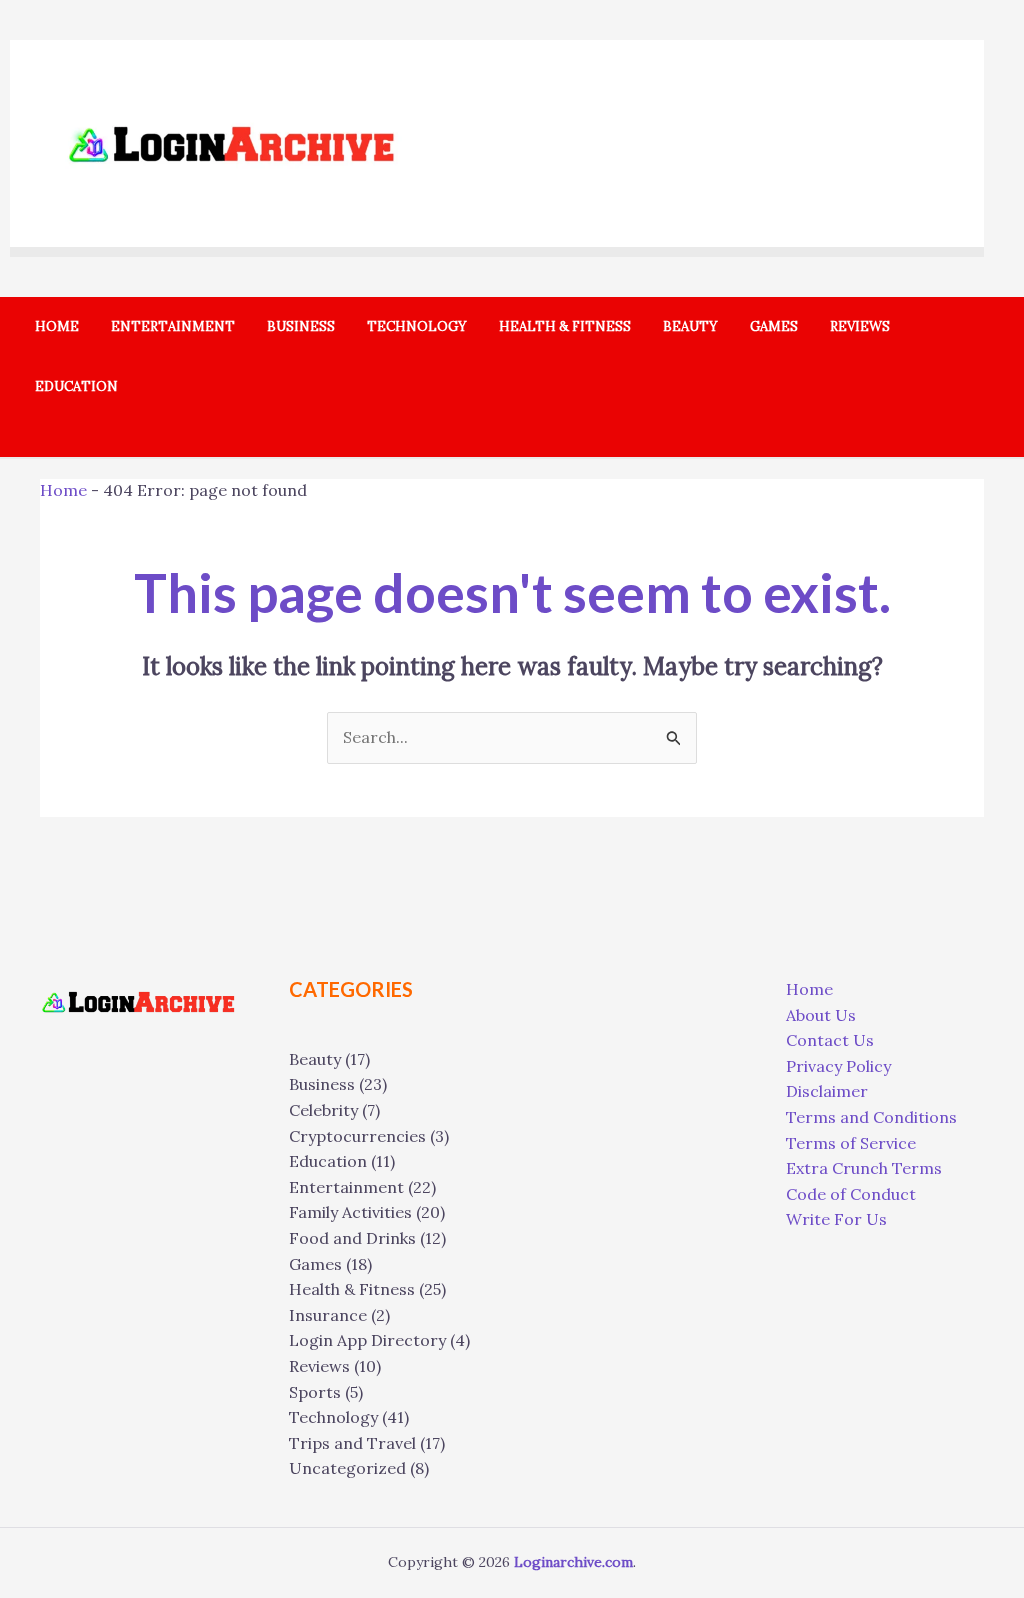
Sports (315, 1392)
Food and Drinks (352, 1238)
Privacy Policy (838, 1066)
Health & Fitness (352, 1289)
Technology (333, 1417)
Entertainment (346, 1187)
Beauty (315, 1059)
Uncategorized (347, 1468)
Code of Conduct (851, 1194)
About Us (821, 1015)
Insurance (328, 1315)
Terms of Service (851, 1143)
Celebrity (323, 1110)
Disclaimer (827, 1091)
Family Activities (350, 1212)
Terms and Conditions (871, 1117)
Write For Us (836, 1219)
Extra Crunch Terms (864, 1168)
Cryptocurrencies (357, 1136)
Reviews (319, 1366)
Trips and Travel (352, 1443)
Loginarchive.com (573, 1562)
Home (63, 490)
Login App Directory (367, 1340)
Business (322, 1084)
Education (328, 1161)
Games (315, 1264)
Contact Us (830, 1040)
